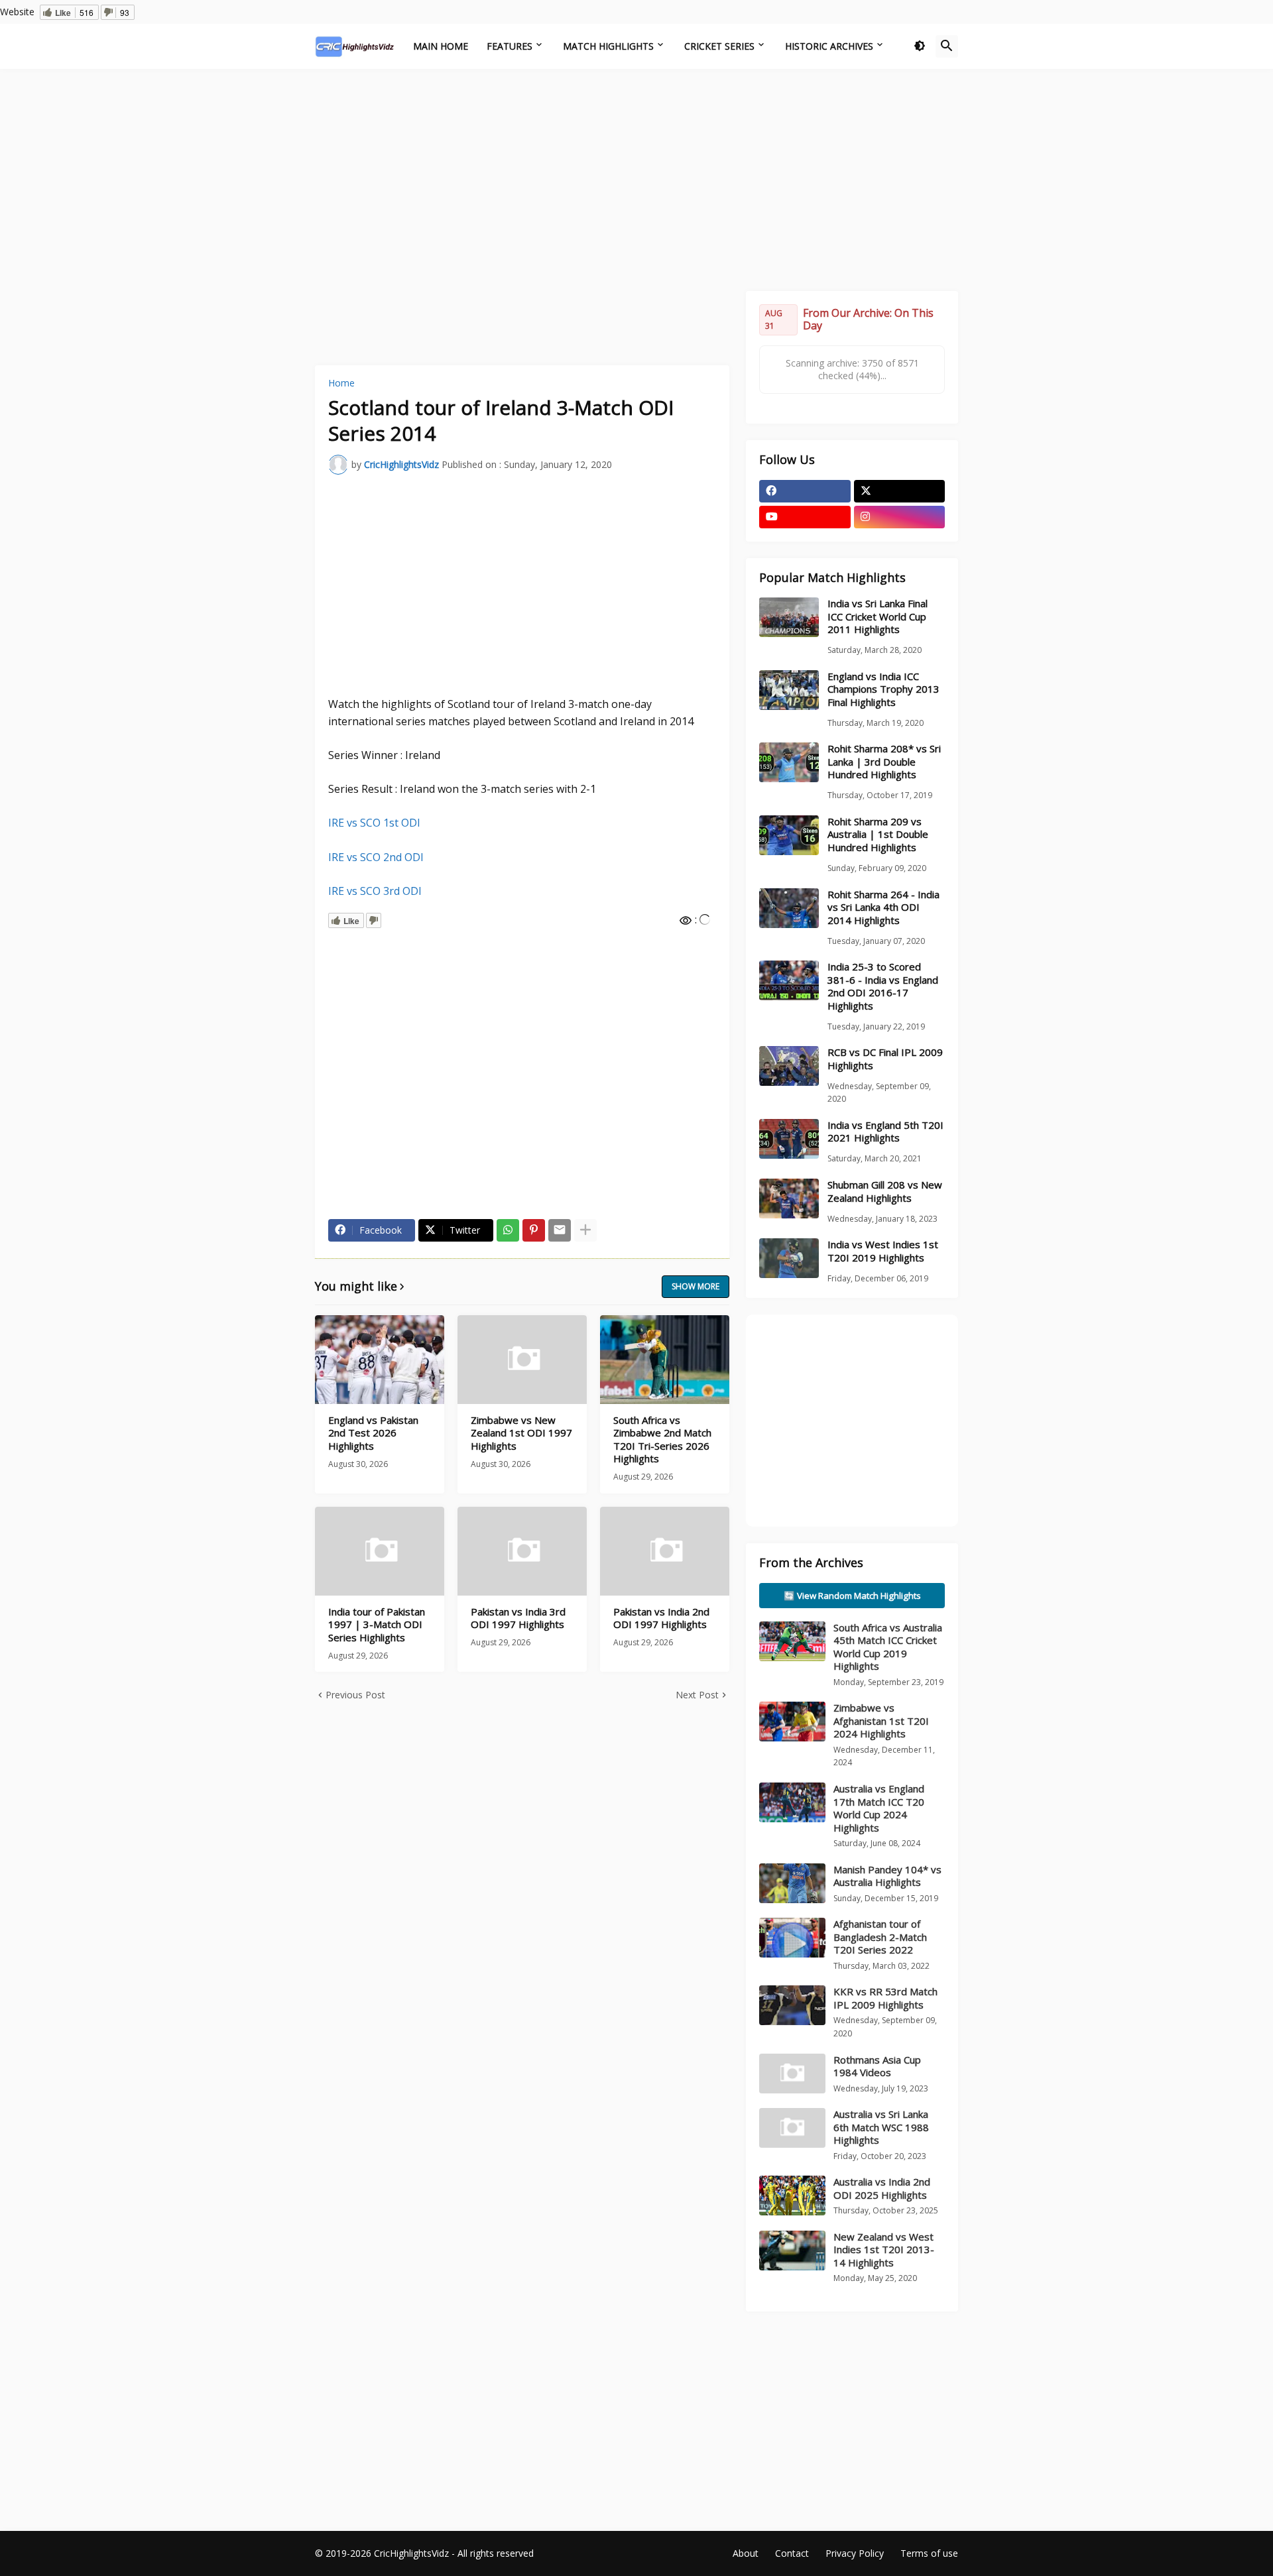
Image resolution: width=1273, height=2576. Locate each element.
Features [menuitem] (510, 46)
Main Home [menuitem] (441, 46)
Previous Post (355, 1695)
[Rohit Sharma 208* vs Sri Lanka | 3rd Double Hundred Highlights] (789, 762)
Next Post (697, 1695)
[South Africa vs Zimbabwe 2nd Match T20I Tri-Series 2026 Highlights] (665, 1360)
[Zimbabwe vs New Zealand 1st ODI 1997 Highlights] (522, 1360)
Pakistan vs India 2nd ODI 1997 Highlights (661, 1618)
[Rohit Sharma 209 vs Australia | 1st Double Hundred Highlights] (789, 835)
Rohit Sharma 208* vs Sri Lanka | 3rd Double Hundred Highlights (884, 762)
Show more (696, 1286)
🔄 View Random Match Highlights (852, 1596)
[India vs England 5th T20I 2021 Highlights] (789, 1139)
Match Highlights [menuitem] (608, 46)
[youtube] (805, 517)
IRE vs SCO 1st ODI (374, 823)
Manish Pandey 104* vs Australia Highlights (887, 1876)
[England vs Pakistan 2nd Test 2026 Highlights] (380, 1360)
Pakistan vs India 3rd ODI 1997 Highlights (518, 1618)
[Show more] (585, 1230)
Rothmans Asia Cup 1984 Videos (877, 2066)
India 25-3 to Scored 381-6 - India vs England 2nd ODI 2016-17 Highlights (883, 986)
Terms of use (929, 2553)
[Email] (560, 1230)
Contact (792, 2553)
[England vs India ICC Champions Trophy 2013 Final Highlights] (789, 690)
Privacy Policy (855, 2553)
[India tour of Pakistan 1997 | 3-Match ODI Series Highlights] (380, 1551)
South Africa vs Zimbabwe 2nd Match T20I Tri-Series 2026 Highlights (662, 1440)
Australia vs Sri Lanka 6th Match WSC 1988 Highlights (881, 2127)
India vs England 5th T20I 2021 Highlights (885, 1132)
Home (341, 383)
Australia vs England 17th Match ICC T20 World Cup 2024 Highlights (879, 1808)
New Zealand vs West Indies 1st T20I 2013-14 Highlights (884, 2250)
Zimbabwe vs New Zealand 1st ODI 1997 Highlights (521, 1433)
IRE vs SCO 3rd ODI (375, 891)
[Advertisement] (636, 178)
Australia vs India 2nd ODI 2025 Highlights (882, 2188)
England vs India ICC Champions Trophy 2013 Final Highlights (883, 689)
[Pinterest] (534, 1230)
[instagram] (900, 517)
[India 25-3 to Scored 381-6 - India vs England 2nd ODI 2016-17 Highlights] (789, 980)
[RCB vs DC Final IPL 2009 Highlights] (789, 1066)
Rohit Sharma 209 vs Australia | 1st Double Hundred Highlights (878, 835)
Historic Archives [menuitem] (829, 46)
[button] (920, 46)
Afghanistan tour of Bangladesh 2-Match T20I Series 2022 (880, 1937)
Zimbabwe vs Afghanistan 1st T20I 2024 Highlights (881, 1721)
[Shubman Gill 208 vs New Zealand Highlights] (789, 1199)
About (746, 2553)
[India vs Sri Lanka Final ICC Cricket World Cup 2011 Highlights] (789, 617)
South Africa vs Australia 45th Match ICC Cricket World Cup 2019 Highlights (888, 1647)
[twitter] (900, 491)
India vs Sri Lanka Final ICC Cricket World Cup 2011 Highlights (878, 616)
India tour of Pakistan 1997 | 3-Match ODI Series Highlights (377, 1625)
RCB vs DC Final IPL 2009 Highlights (885, 1059)
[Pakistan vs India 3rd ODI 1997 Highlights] (522, 1551)
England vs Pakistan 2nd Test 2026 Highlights (373, 1433)
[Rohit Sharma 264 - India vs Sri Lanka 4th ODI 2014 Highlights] (789, 908)
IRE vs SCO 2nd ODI (376, 857)
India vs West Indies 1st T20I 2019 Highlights (883, 1251)
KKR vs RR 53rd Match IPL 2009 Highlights (885, 1998)
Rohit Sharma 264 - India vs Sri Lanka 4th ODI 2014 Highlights (883, 907)
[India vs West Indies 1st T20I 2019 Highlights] (789, 1258)
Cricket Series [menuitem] (719, 46)
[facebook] (805, 491)
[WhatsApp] (508, 1230)
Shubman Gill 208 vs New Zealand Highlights (885, 1192)
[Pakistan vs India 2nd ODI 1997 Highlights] (665, 1551)
